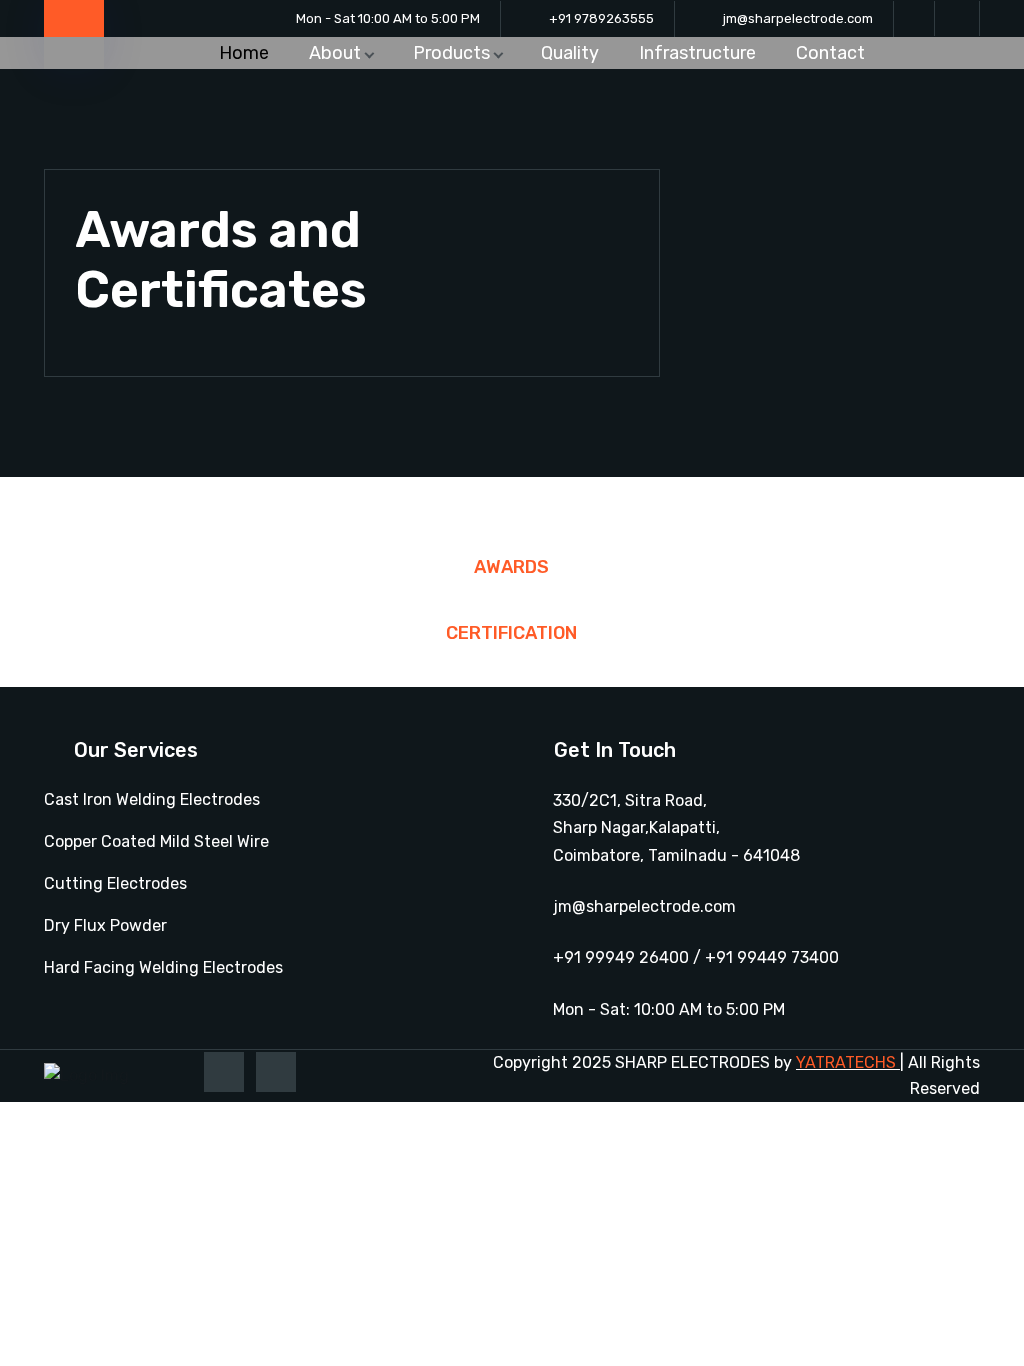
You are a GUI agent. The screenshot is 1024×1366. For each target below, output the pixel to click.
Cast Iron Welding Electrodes (152, 799)
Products (451, 53)
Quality (570, 53)
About (335, 53)
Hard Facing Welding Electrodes (163, 967)
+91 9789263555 (601, 18)
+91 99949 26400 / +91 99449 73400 (696, 957)
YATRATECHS (846, 1062)
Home (244, 53)
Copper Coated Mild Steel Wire (156, 841)
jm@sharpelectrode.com (798, 18)
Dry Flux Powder (105, 925)
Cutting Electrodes (115, 883)
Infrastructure (697, 53)
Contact (830, 53)
